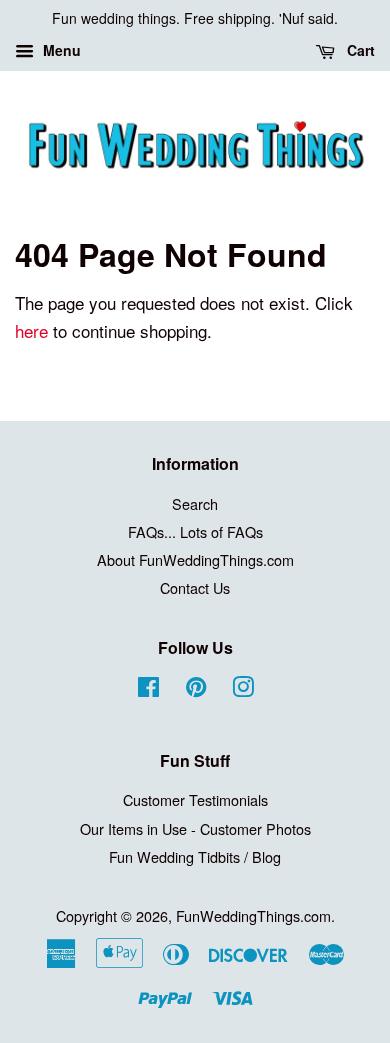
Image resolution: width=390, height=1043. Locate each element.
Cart (359, 50)
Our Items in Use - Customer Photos (195, 828)
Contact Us (195, 587)
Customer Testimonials (195, 799)
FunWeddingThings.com (253, 915)
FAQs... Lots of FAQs (195, 531)
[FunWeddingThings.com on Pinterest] (196, 689)
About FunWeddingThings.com (195, 559)
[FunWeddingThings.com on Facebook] (148, 689)
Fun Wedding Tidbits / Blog (195, 856)
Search (195, 503)
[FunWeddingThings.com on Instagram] (243, 689)
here (31, 330)
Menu (60, 50)
